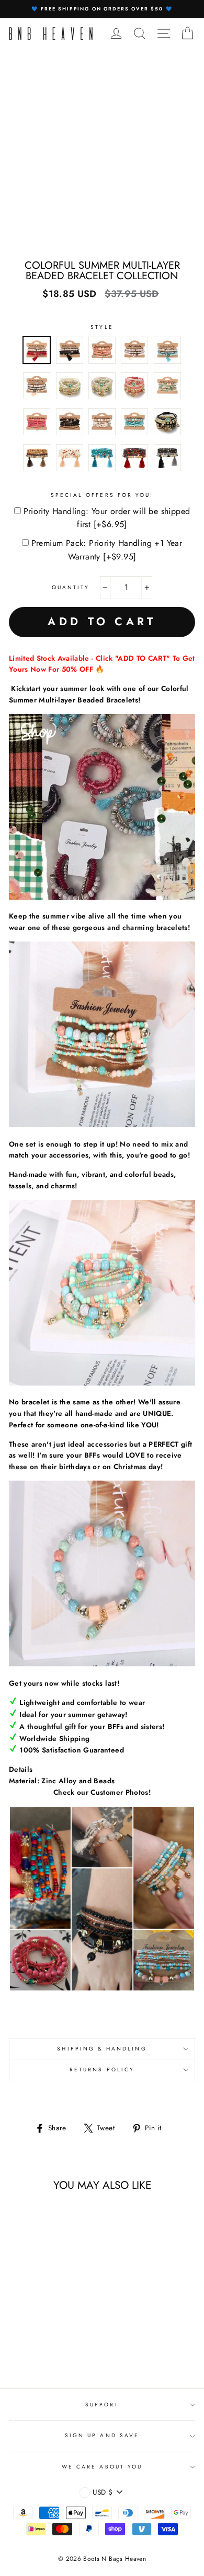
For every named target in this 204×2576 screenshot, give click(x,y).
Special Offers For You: (102, 495)
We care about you (102, 2467)
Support (102, 2405)
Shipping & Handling (102, 2049)
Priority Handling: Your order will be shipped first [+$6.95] (107, 518)
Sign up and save (102, 2435)
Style (102, 327)
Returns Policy (102, 2070)
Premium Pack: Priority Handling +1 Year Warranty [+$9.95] (107, 550)
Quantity (71, 587)
